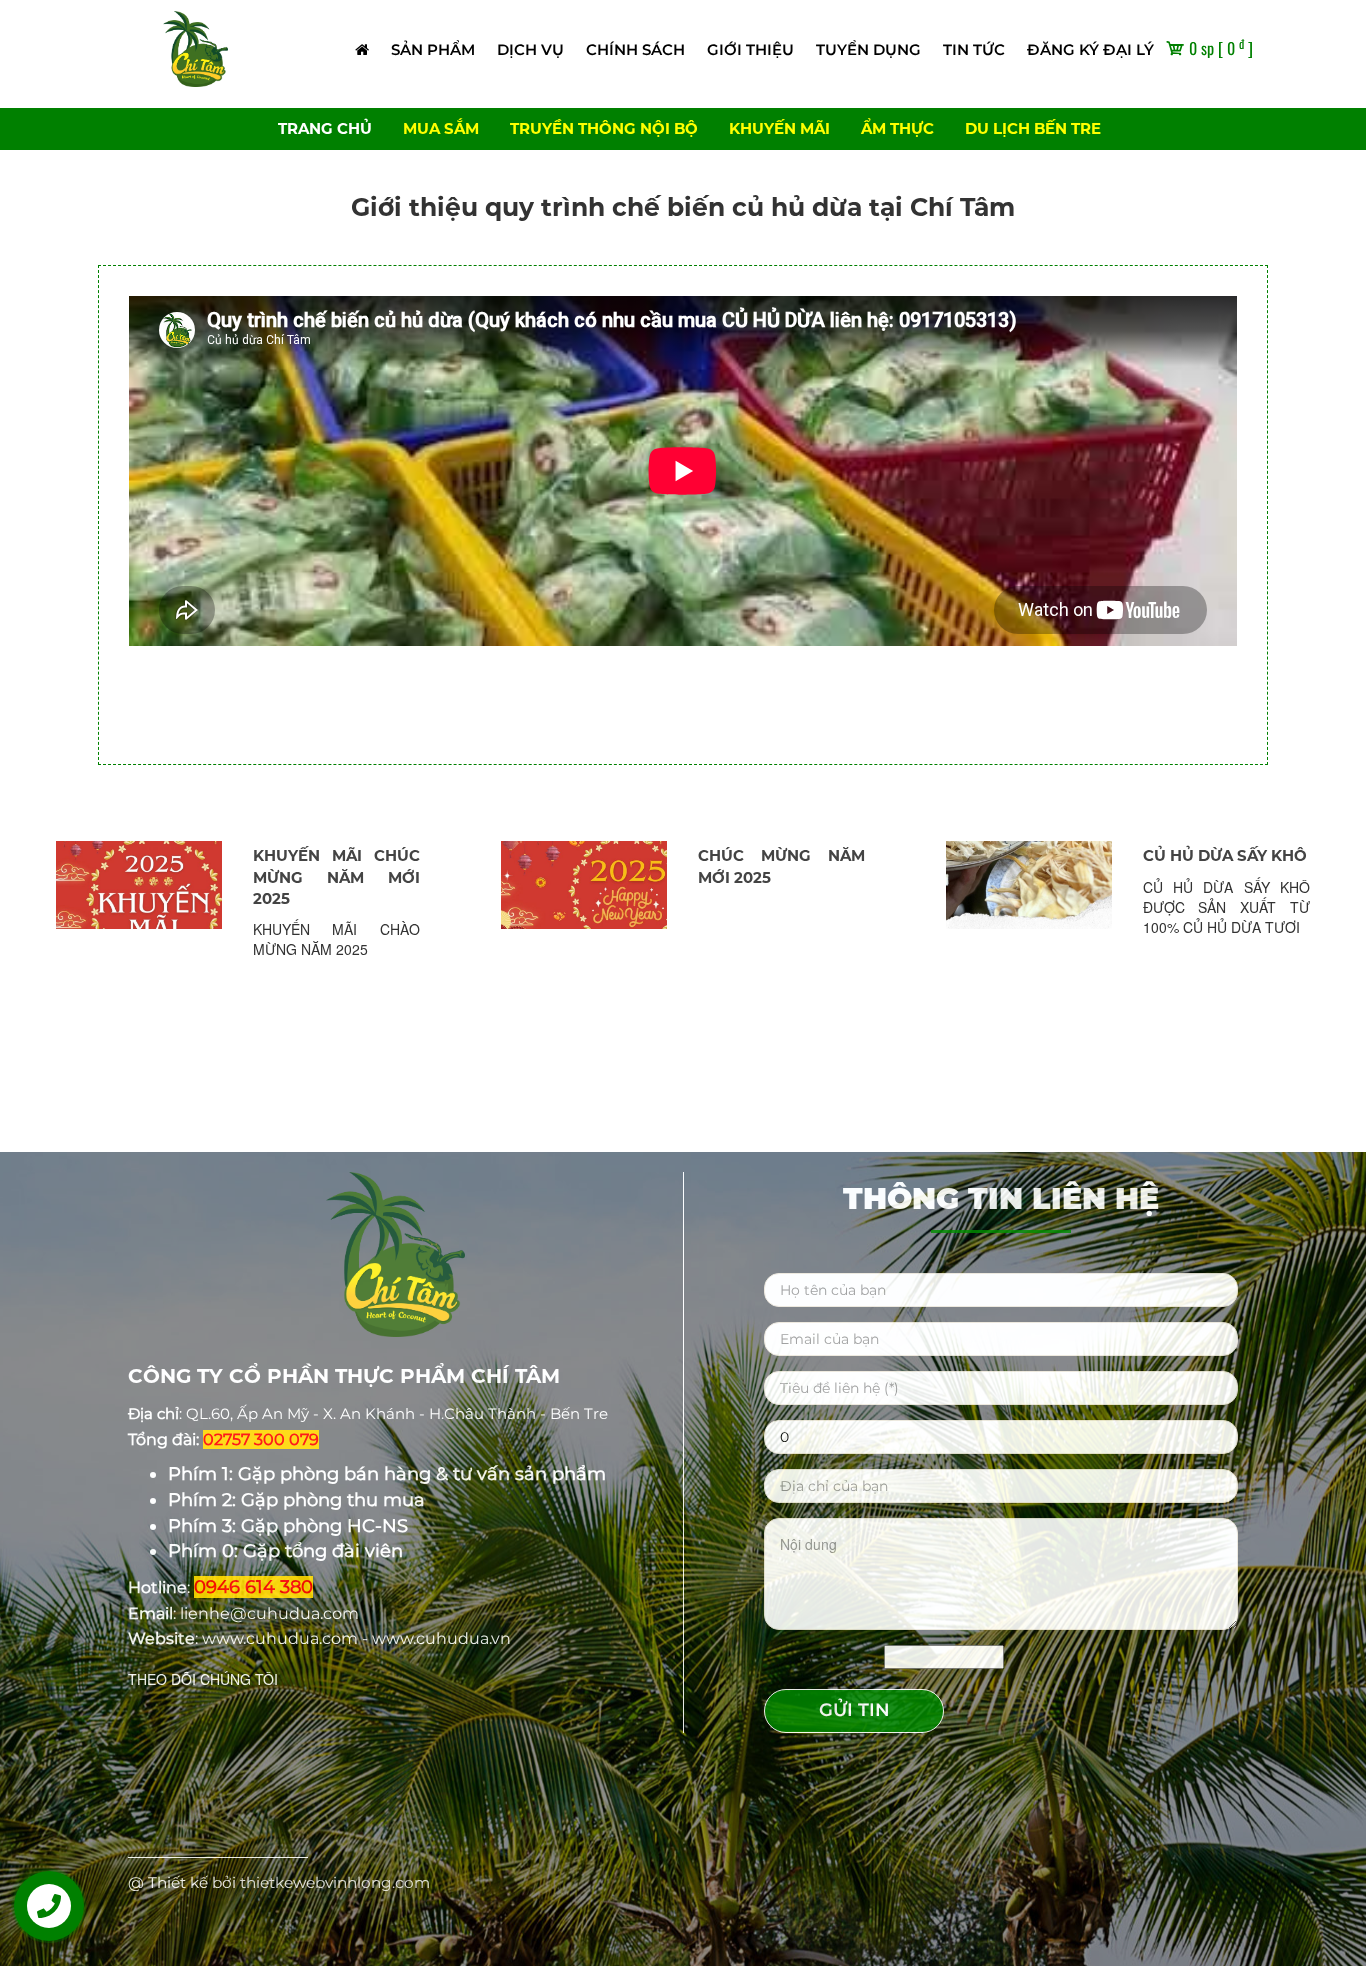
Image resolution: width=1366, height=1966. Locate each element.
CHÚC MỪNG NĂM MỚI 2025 (337, 866)
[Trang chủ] (362, 49)
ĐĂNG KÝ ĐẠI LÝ (1090, 49)
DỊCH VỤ (530, 49)
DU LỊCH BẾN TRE (1033, 128)
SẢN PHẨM (433, 49)
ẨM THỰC (897, 128)
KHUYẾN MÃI (779, 128)
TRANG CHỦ (325, 128)
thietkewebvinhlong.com (335, 1882)
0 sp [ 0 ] (1219, 48)
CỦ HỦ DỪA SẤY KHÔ (780, 855)
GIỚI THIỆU (750, 49)
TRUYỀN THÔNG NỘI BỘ (604, 128)
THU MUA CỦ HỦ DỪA (1227, 866)
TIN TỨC (974, 49)
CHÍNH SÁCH (635, 49)
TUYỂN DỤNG (868, 49)
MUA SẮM (441, 128)
